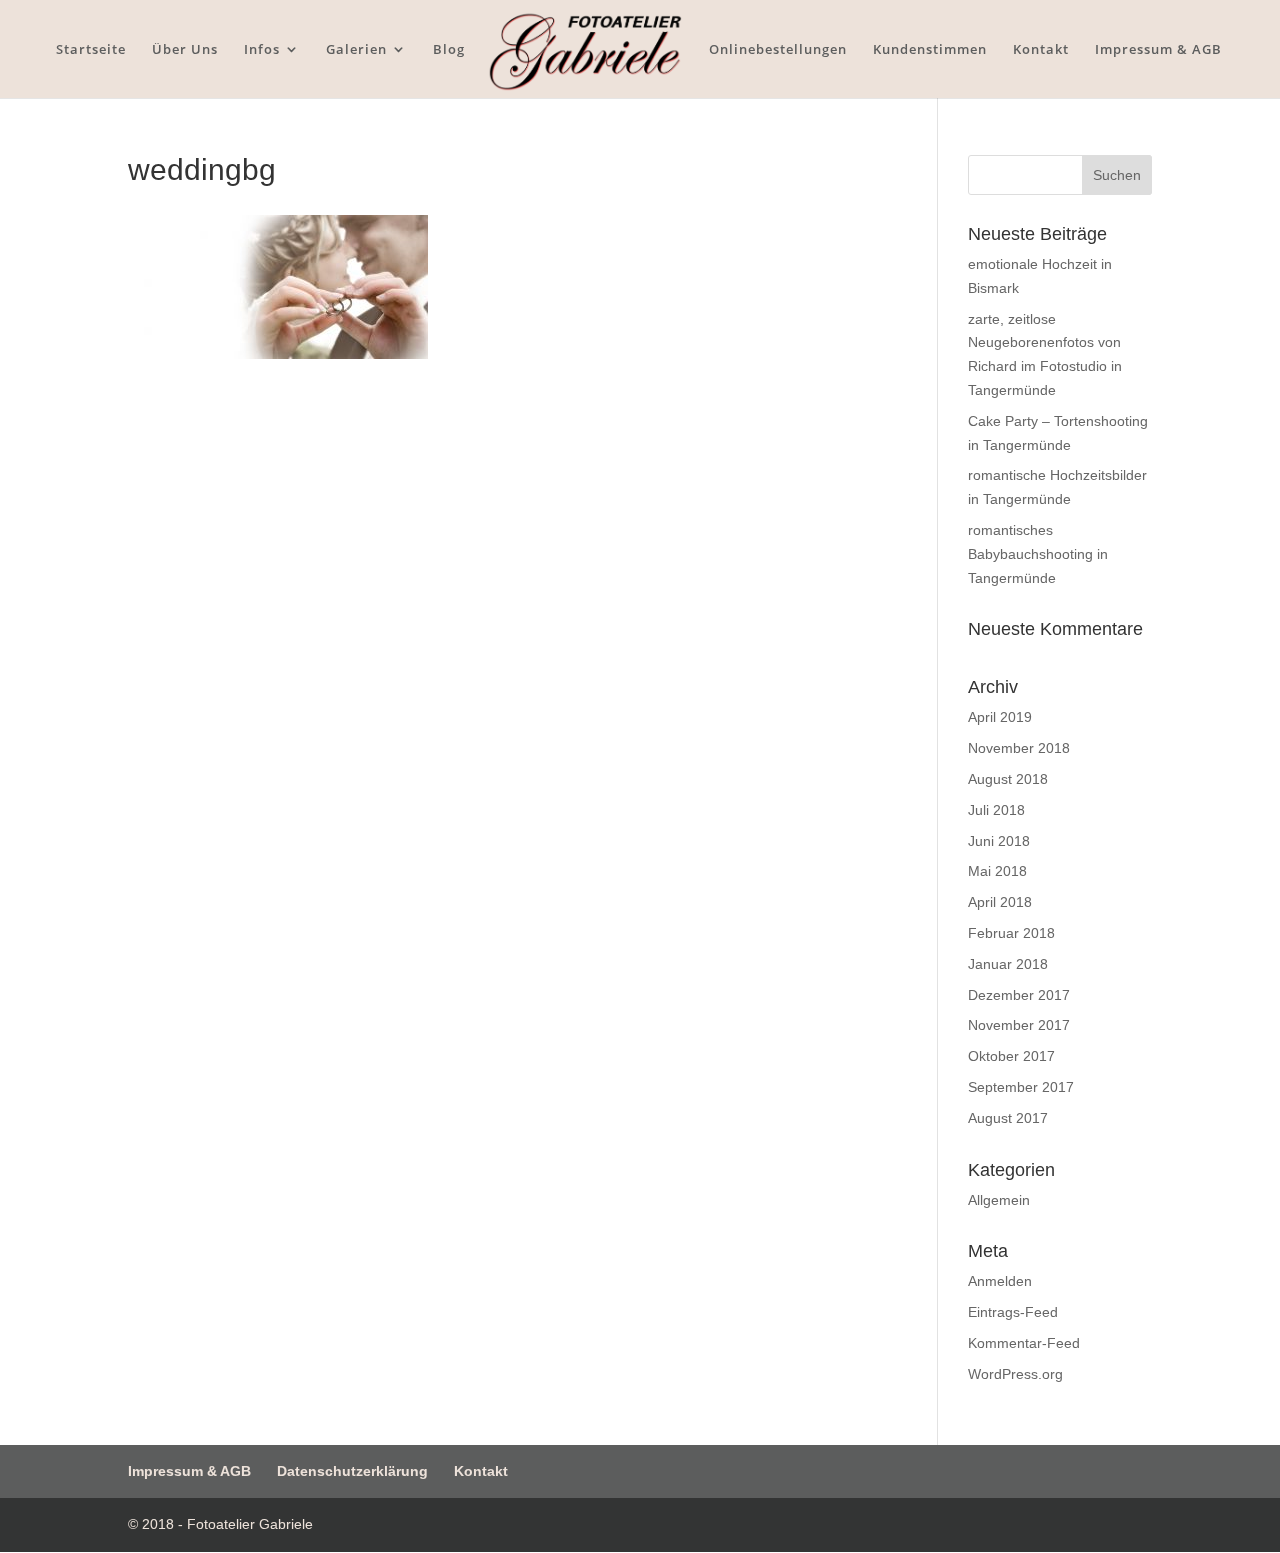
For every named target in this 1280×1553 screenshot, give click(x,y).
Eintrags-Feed (1013, 1312)
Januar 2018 (1008, 964)
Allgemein (999, 1200)
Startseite (91, 50)
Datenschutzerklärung (352, 1471)
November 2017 (1019, 1025)
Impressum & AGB (1158, 50)
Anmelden (1000, 1281)
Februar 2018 (1011, 933)
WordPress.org (1015, 1374)
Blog (449, 50)
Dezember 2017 (1019, 995)
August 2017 (1008, 1118)
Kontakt (1041, 50)
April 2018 (1000, 902)
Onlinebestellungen (778, 50)
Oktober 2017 (1011, 1056)
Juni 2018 (999, 841)
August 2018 (1008, 779)
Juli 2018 (996, 810)
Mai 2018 (997, 871)
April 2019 (1000, 717)
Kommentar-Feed (1024, 1343)
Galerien (356, 50)
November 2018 (1019, 748)
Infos (262, 50)
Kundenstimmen (930, 50)
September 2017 (1021, 1087)
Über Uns (185, 50)
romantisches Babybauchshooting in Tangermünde (1038, 554)
